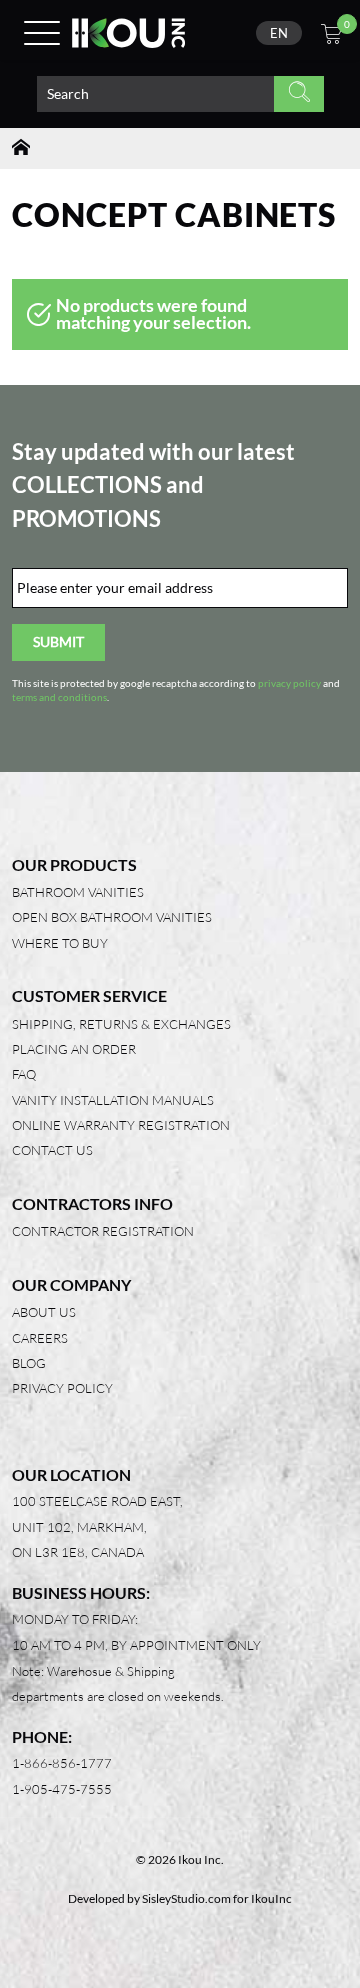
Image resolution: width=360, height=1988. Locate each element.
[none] (279, 33)
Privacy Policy (62, 1388)
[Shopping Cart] (331, 36)
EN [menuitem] (279, 33)
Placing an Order (74, 1049)
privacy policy (289, 683)
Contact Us (52, 1150)
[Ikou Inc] (128, 33)
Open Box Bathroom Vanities (112, 917)
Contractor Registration (103, 1231)
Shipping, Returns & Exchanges (121, 1024)
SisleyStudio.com (186, 1898)
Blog (29, 1363)
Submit (58, 641)
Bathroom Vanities (78, 892)
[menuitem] (279, 33)
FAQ (24, 1074)
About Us (44, 1312)
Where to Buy (60, 943)
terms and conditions (59, 697)
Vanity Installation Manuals (113, 1100)
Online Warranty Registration (121, 1125)
